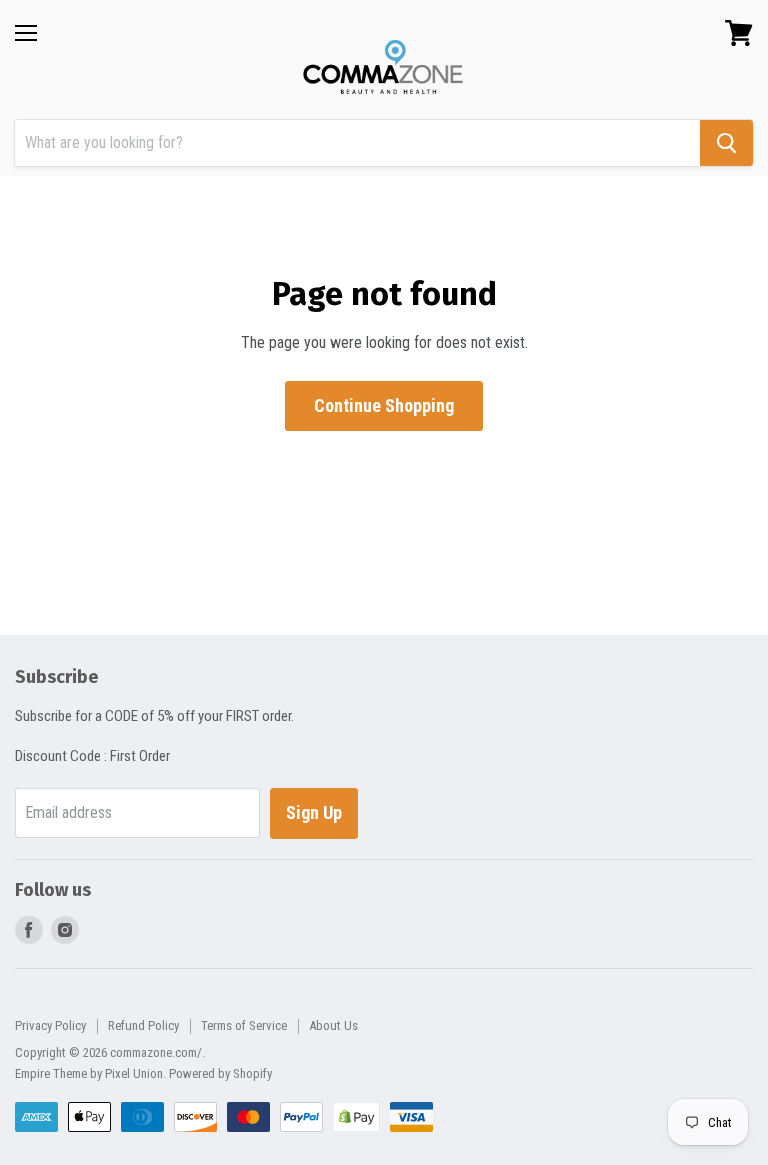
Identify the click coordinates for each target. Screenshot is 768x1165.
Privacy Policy (50, 1025)
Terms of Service (244, 1025)
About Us (333, 1025)
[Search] (726, 143)
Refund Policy (143, 1025)
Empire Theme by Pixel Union (89, 1073)
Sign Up (314, 812)
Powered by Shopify (220, 1073)
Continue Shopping (384, 405)
